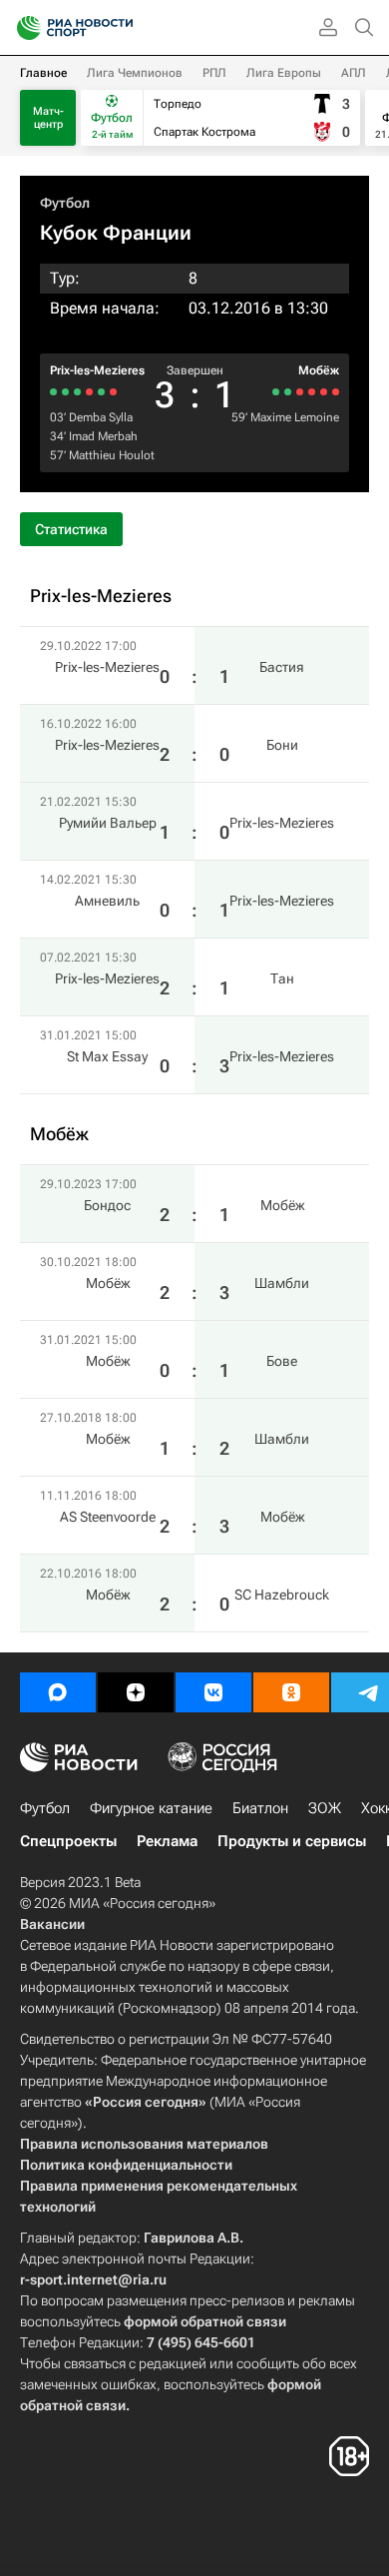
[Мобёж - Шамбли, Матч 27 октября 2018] (300, 392)
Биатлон (260, 1808)
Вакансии (52, 1924)
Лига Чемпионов (135, 73)
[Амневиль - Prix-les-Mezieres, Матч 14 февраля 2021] (77, 392)
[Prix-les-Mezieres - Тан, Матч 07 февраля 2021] (65, 392)
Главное (43, 73)
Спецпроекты (68, 1841)
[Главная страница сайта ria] (22, 28)
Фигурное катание (151, 1808)
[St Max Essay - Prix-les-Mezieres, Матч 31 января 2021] (53, 392)
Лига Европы (284, 73)
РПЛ (214, 73)
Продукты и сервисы (292, 1841)
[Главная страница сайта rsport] (120, 28)
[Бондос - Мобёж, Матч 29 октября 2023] (336, 392)
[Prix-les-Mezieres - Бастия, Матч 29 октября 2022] (113, 392)
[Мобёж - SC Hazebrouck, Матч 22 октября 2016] (276, 392)
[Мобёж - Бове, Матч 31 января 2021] (312, 392)
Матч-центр (48, 118)
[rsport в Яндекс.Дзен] (136, 1692)
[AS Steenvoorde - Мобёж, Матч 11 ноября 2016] (288, 392)
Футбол (65, 203)
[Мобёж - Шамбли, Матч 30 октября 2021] (324, 392)
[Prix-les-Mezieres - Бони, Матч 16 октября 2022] (101, 392)
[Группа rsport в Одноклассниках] (291, 1692)
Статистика (71, 529)
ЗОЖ (325, 1808)
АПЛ (354, 73)
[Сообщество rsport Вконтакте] (213, 1692)
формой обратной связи (205, 2321)
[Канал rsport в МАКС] (58, 1692)
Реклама (167, 1841)
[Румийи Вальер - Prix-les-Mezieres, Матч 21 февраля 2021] (89, 392)
